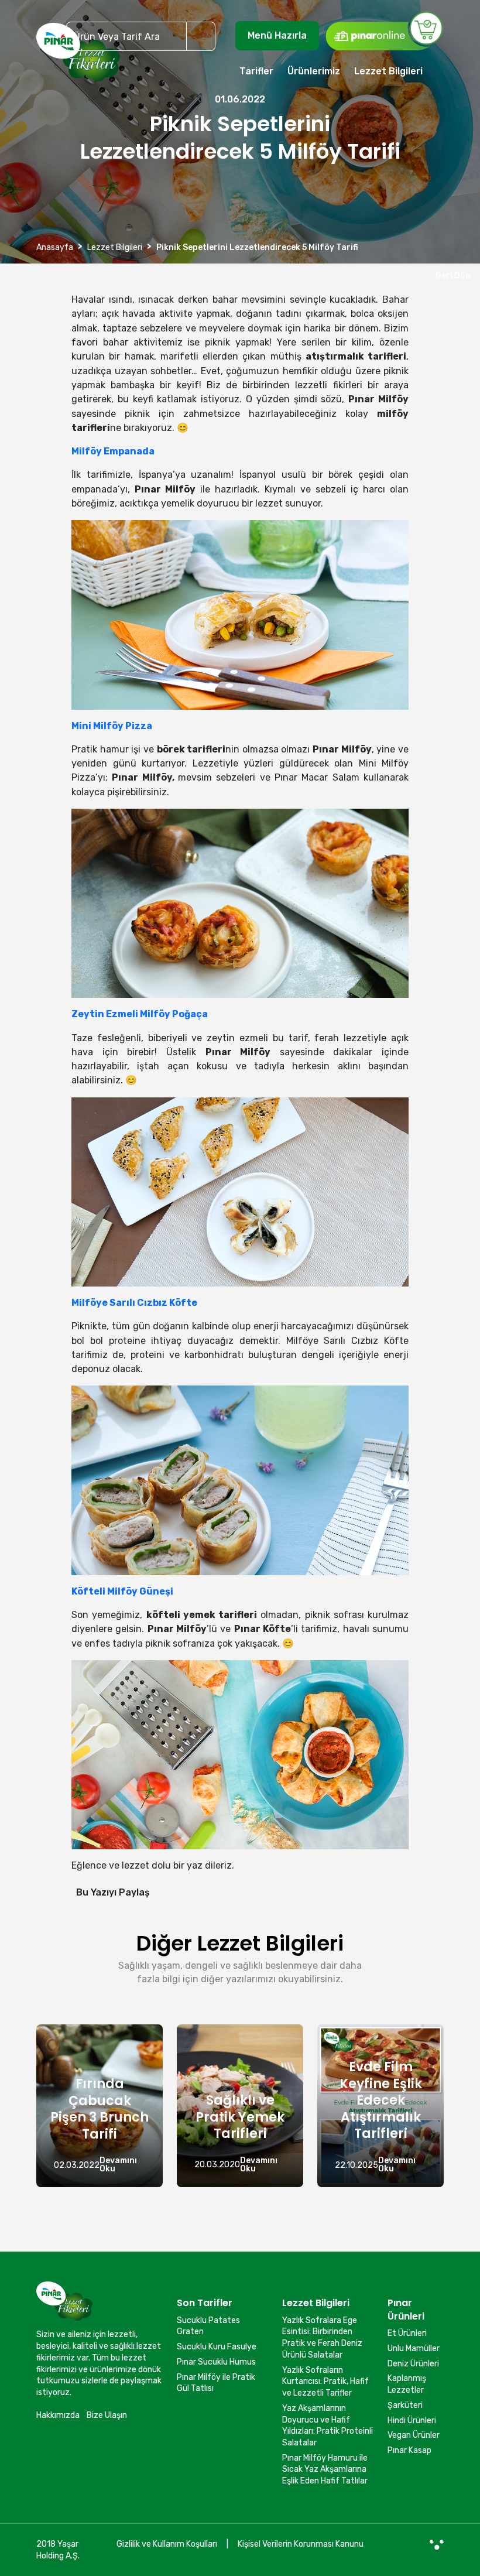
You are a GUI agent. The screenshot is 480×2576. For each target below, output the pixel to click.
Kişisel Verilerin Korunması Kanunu (301, 2544)
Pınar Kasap (409, 2450)
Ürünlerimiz (314, 71)
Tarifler (256, 71)
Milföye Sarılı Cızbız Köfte (134, 1303)
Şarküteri (405, 2405)
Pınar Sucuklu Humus (216, 2362)
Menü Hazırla (277, 35)
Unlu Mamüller (414, 2348)
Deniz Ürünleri (413, 2364)
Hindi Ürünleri (412, 2421)
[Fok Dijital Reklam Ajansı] (437, 2544)
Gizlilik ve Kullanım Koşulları (167, 2544)
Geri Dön (451, 276)
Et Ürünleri (407, 2333)
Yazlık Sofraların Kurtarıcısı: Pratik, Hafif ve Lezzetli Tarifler (325, 2382)
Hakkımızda (58, 2415)
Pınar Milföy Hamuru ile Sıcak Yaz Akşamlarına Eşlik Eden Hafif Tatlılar (325, 2469)
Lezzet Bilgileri (388, 71)
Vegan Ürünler (414, 2435)
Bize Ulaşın (107, 2415)
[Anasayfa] (78, 57)
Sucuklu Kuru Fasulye (217, 2347)
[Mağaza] (384, 30)
